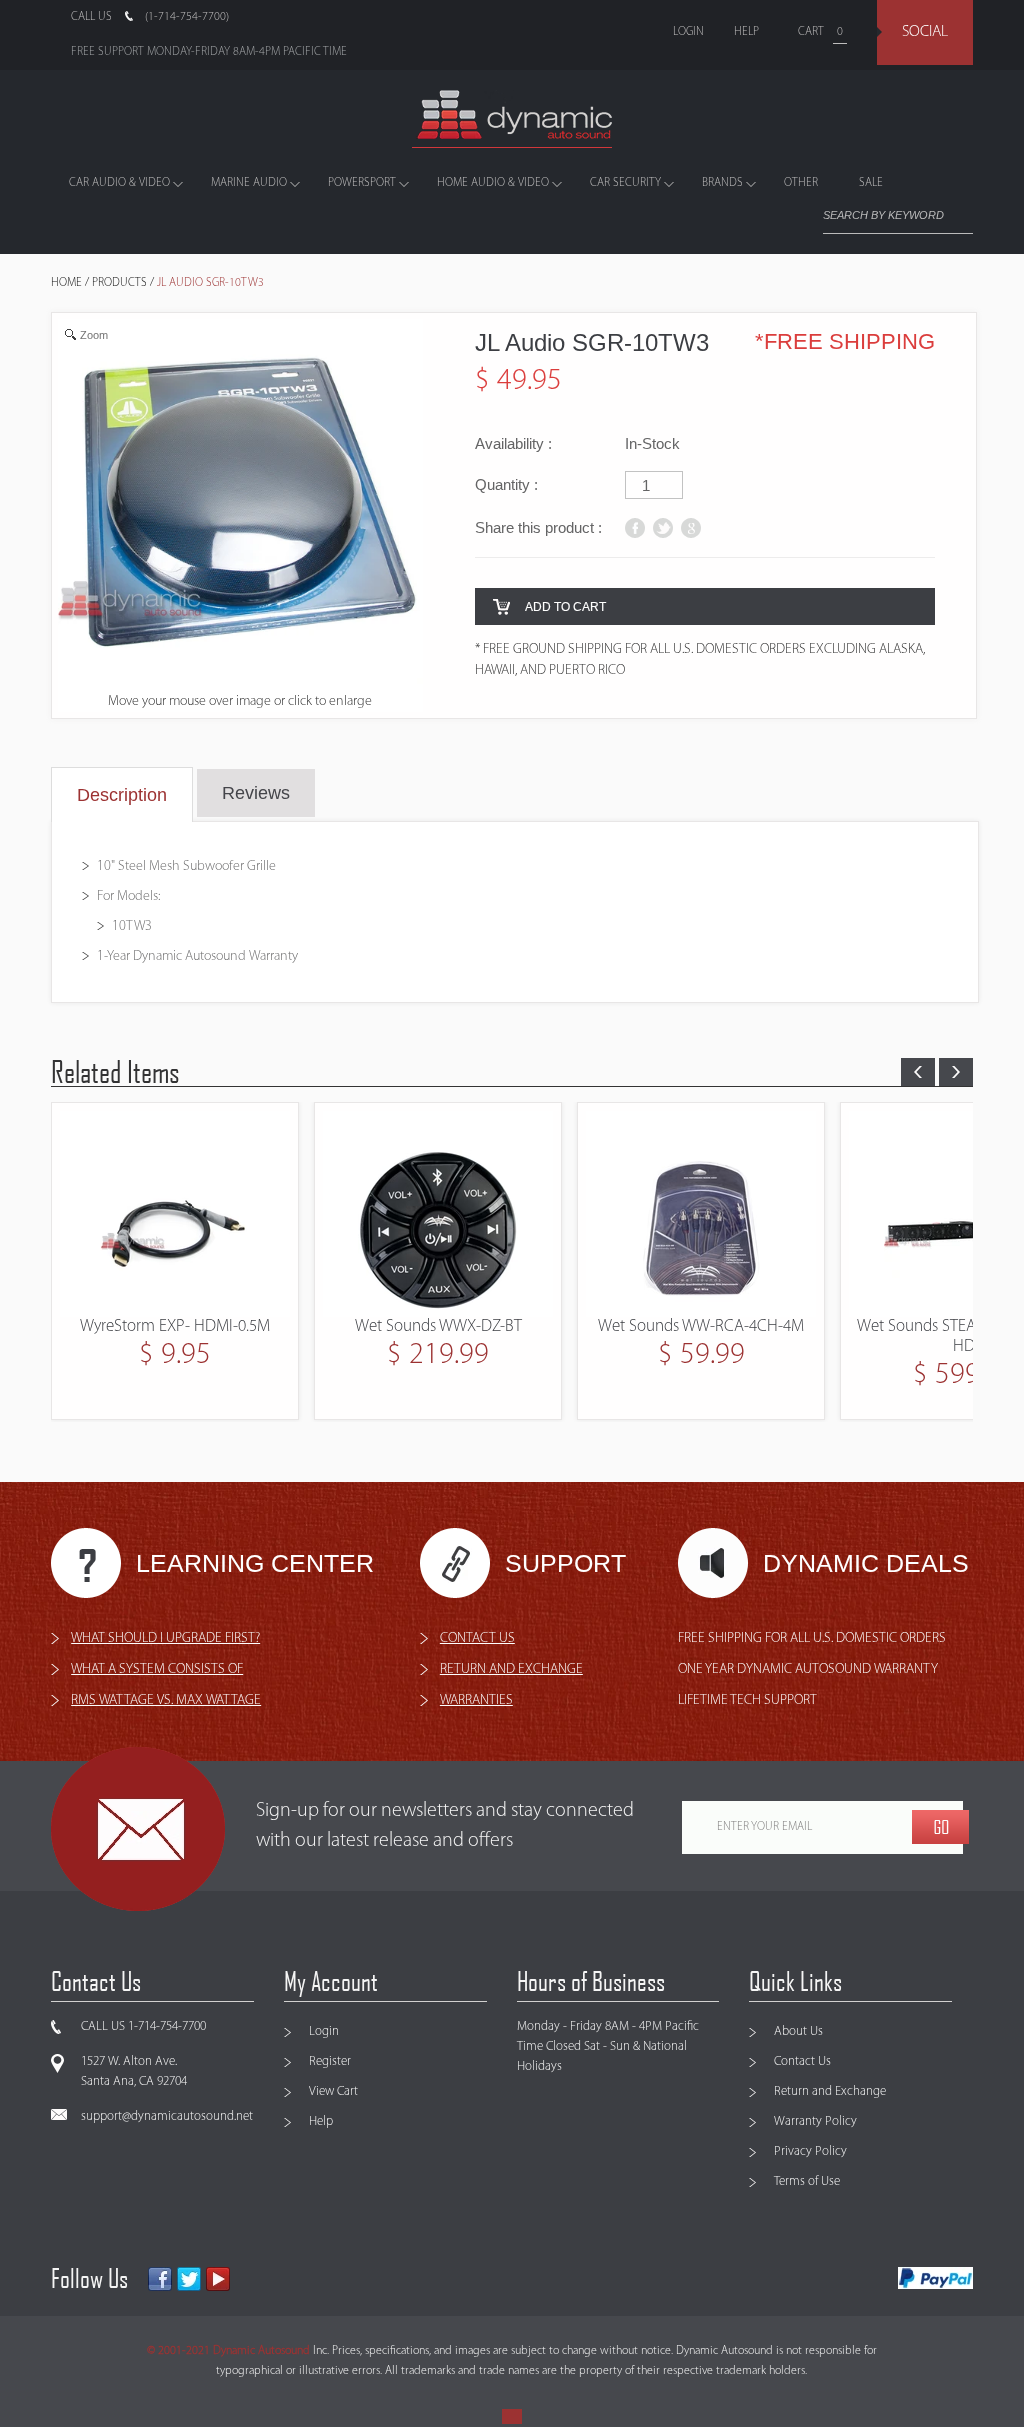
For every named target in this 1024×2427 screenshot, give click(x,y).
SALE (871, 183)
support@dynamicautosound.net (167, 2116)
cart (811, 32)
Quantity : (506, 484)
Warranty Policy (815, 2121)
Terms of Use (807, 2181)
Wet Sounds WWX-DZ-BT (175, 1326)
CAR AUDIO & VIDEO (119, 183)
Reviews (256, 793)
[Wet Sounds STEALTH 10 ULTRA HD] (701, 1214)
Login (324, 2031)
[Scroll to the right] (956, 1072)
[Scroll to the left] (918, 1072)
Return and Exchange (830, 2091)
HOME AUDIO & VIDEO (493, 183)
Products (119, 283)
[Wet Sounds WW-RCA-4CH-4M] (438, 1214)
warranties (476, 1700)
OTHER (801, 183)
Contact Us (802, 2061)
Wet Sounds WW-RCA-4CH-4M (438, 1326)
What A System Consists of (157, 1669)
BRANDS (722, 183)
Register (330, 2061)
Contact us (477, 1638)
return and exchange (511, 1669)
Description (122, 795)
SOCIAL (925, 32)
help (746, 32)
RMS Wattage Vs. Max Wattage (166, 1700)
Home (66, 283)
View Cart (333, 2091)
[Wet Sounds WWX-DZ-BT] (175, 1214)
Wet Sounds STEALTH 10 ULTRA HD (701, 1336)
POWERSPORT (362, 183)
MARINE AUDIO (249, 183)
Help (321, 2121)
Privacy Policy (810, 2151)
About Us (798, 2031)
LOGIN (688, 32)
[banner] (512, 119)
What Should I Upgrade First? (165, 1638)
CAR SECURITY (625, 183)
